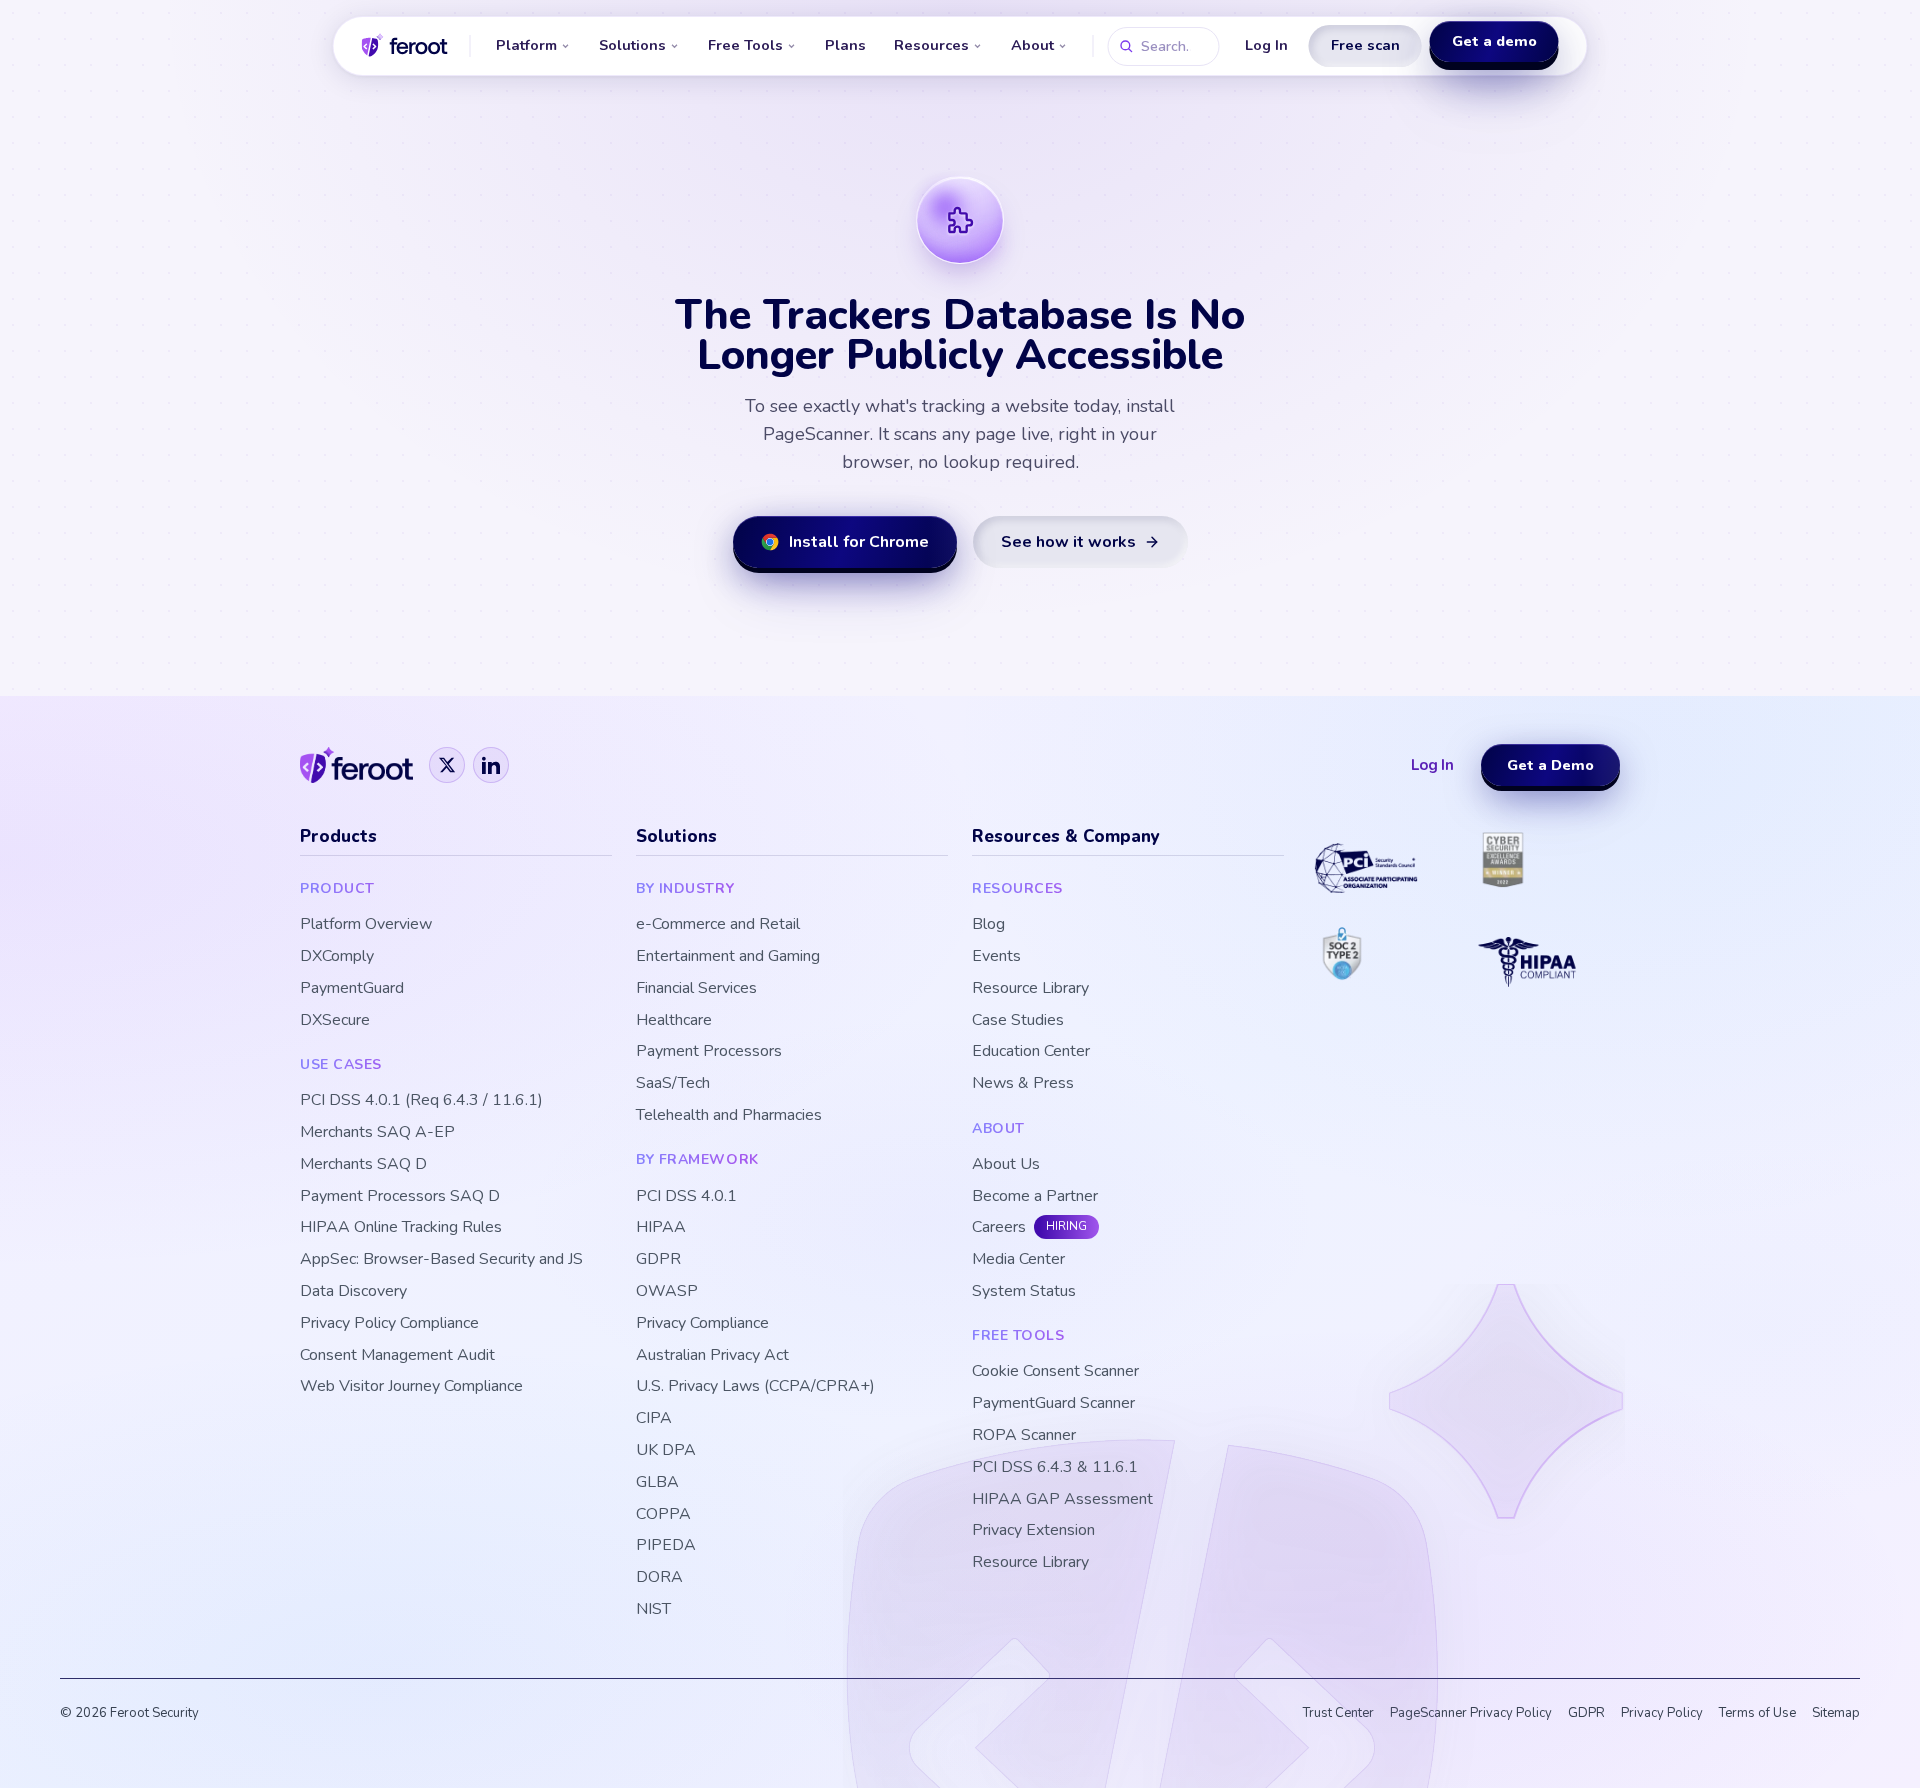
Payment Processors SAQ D (400, 1196)
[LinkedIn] (491, 765)
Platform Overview (366, 924)
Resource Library (1030, 988)
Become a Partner (1035, 1196)
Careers (999, 1227)
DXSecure (335, 1020)
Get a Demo (1550, 765)
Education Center (1031, 1051)
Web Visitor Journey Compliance (411, 1386)
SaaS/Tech (673, 1083)
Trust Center (1338, 1713)
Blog (988, 924)
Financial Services (696, 988)
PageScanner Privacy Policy (1471, 1713)
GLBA (657, 1482)
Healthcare (674, 1020)
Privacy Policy (1662, 1713)
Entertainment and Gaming (728, 956)
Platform (526, 45)
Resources (931, 45)
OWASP (667, 1291)
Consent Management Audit (397, 1355)
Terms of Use (1757, 1713)
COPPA (663, 1514)
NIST (653, 1609)
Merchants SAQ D (363, 1164)
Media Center (1018, 1259)
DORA (659, 1577)
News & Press (1023, 1083)
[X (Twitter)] (447, 765)
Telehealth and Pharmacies (729, 1115)
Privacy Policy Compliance (389, 1323)
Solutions (632, 45)
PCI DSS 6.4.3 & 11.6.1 (1055, 1467)
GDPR (658, 1259)
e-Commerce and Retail (718, 924)
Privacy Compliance (702, 1323)
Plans (845, 45)
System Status (1024, 1291)
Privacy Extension (1033, 1530)
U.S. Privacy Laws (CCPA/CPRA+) (755, 1386)
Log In (1266, 45)
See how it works (1068, 542)
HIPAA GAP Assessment (1062, 1499)
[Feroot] (356, 765)
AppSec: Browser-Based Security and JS (441, 1259)
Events (996, 956)
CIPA (654, 1418)
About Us (1006, 1164)
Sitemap (1836, 1713)
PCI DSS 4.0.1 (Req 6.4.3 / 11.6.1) (421, 1100)
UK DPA (666, 1450)
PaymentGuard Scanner (1053, 1403)
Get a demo (1494, 44)
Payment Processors (709, 1051)
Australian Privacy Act (712, 1355)
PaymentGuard (352, 988)
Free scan (1365, 45)
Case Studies (1018, 1020)
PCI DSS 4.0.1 (686, 1196)
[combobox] (1164, 46)
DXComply (337, 956)
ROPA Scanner (1024, 1435)
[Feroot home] (405, 46)
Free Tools (745, 45)
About (1032, 45)
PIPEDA (666, 1545)
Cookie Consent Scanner (1055, 1371)
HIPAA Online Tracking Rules (401, 1227)
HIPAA (661, 1227)
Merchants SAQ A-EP (377, 1132)
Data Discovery (353, 1291)
